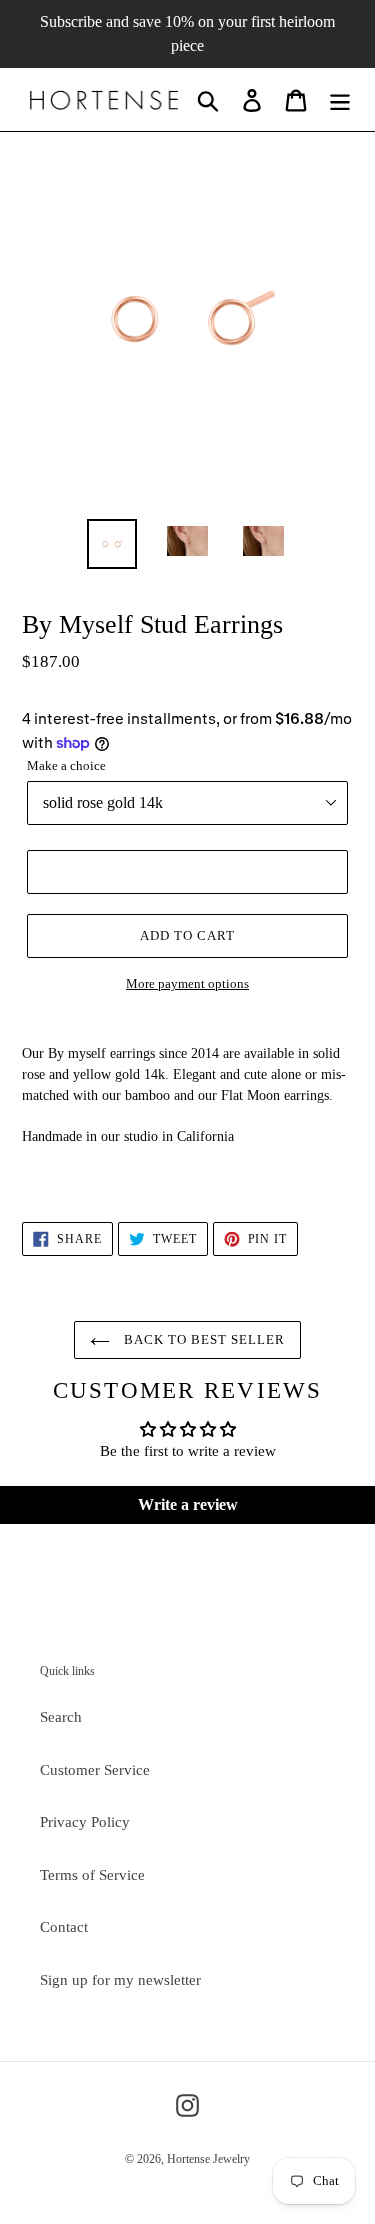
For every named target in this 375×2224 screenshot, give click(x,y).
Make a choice (66, 765)
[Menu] (340, 100)
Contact (64, 1927)
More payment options (187, 983)
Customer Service (95, 1770)
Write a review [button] (188, 1504)
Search (61, 1717)
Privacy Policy (85, 1822)
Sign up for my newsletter (120, 1980)
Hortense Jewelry (208, 2159)
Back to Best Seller (203, 1339)
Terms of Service (92, 1875)
